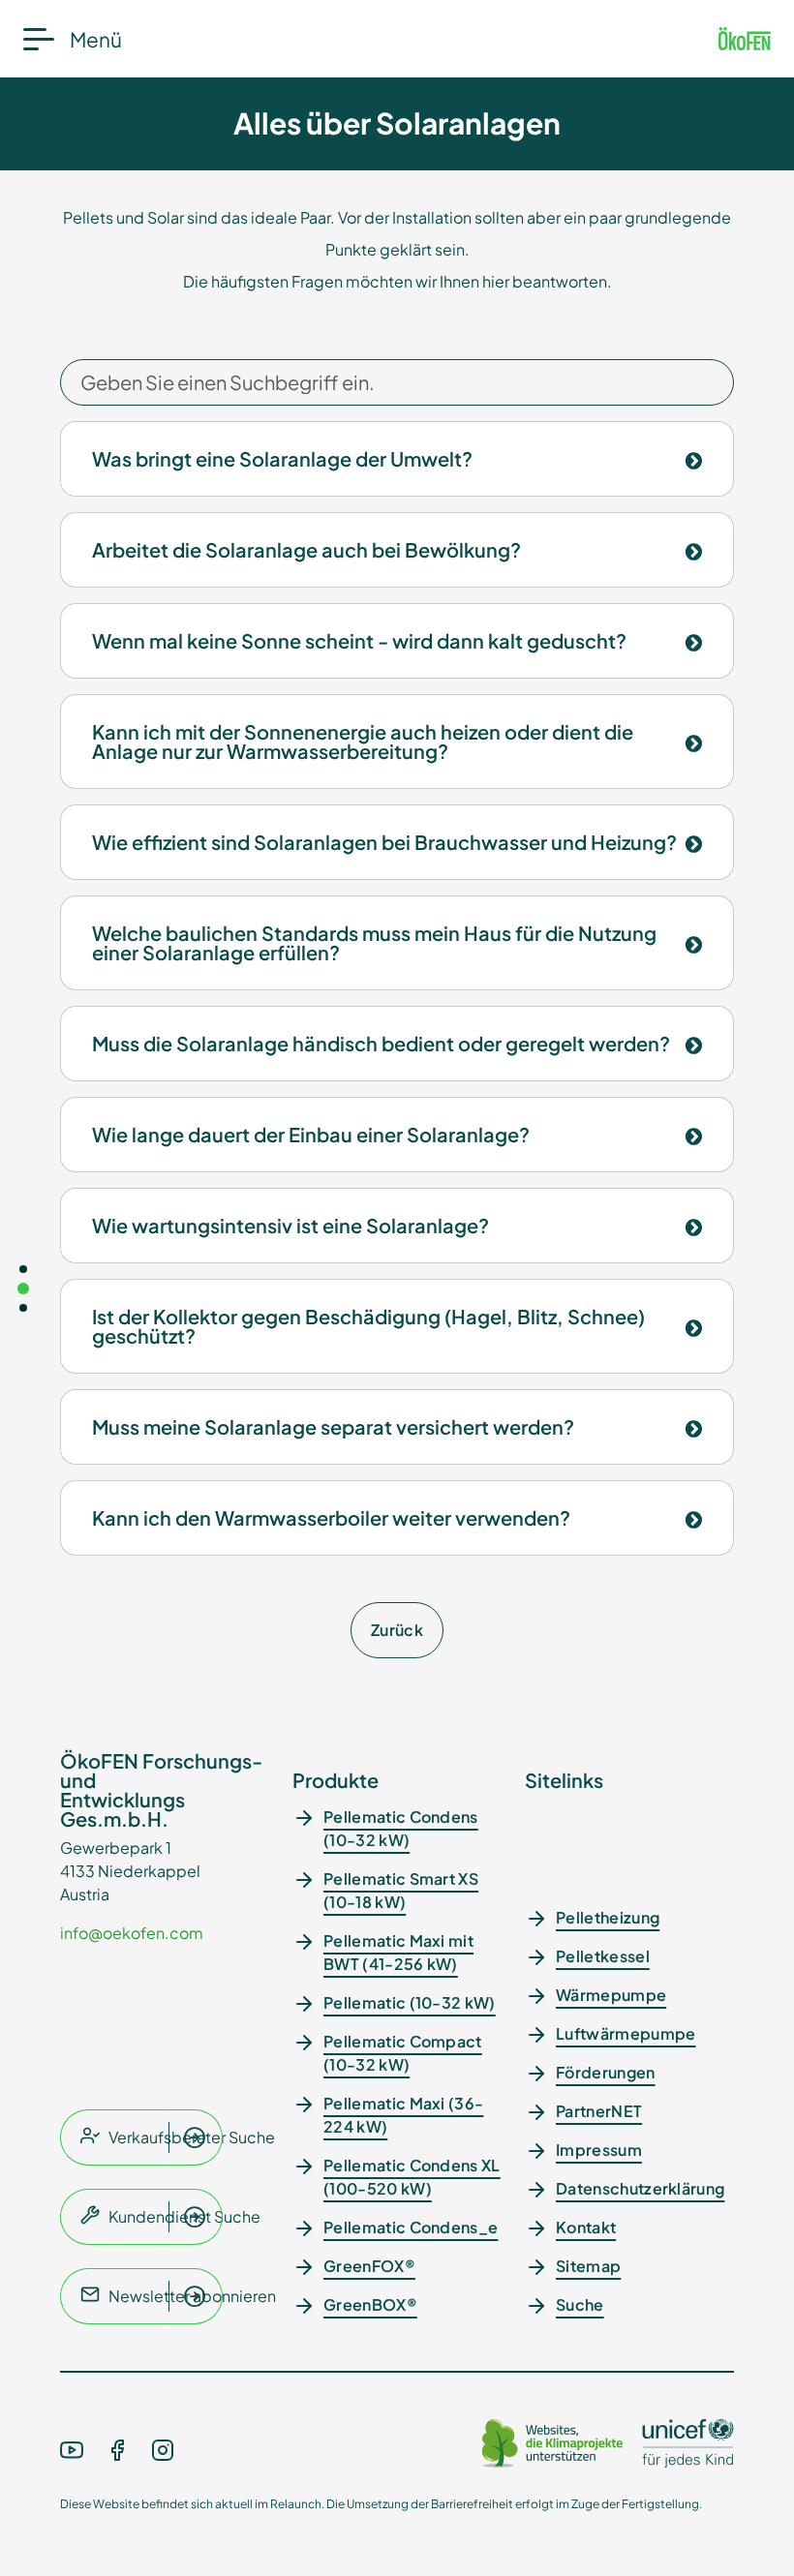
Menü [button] (96, 39)
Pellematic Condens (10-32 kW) (401, 1828)
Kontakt (586, 2227)
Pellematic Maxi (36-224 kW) (403, 2115)
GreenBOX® (370, 2304)
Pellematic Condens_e (411, 2227)
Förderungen (606, 2072)
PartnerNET (599, 2111)
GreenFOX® (369, 2266)
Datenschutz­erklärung (640, 2188)
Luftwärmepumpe (626, 2033)
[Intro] (23, 1269)
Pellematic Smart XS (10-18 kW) (401, 1890)
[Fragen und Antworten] (23, 1288)
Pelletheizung (608, 1917)
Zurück (397, 1630)
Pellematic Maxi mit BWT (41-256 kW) (398, 1952)
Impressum (599, 2150)
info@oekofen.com (132, 1933)
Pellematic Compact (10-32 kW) (403, 2053)
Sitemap (588, 2266)
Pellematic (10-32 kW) (410, 2002)
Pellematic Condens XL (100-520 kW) (412, 2177)
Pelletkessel (603, 1956)
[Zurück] (23, 1308)
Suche (580, 2304)
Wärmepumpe (611, 1995)
